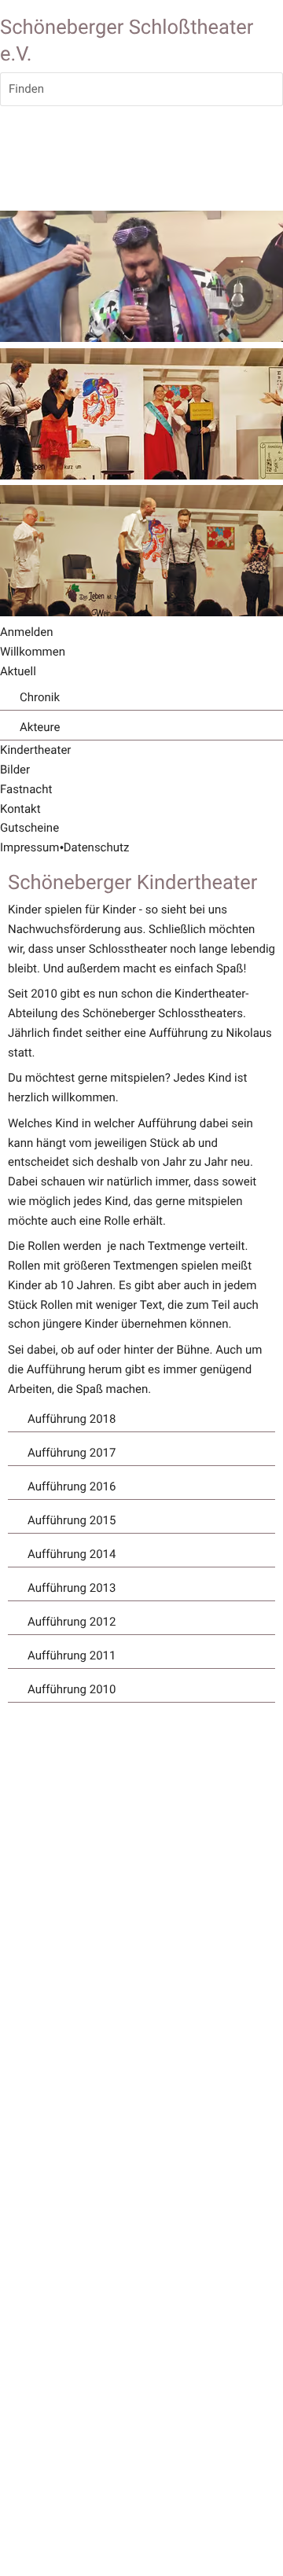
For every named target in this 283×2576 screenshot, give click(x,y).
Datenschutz (97, 847)
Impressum (29, 847)
